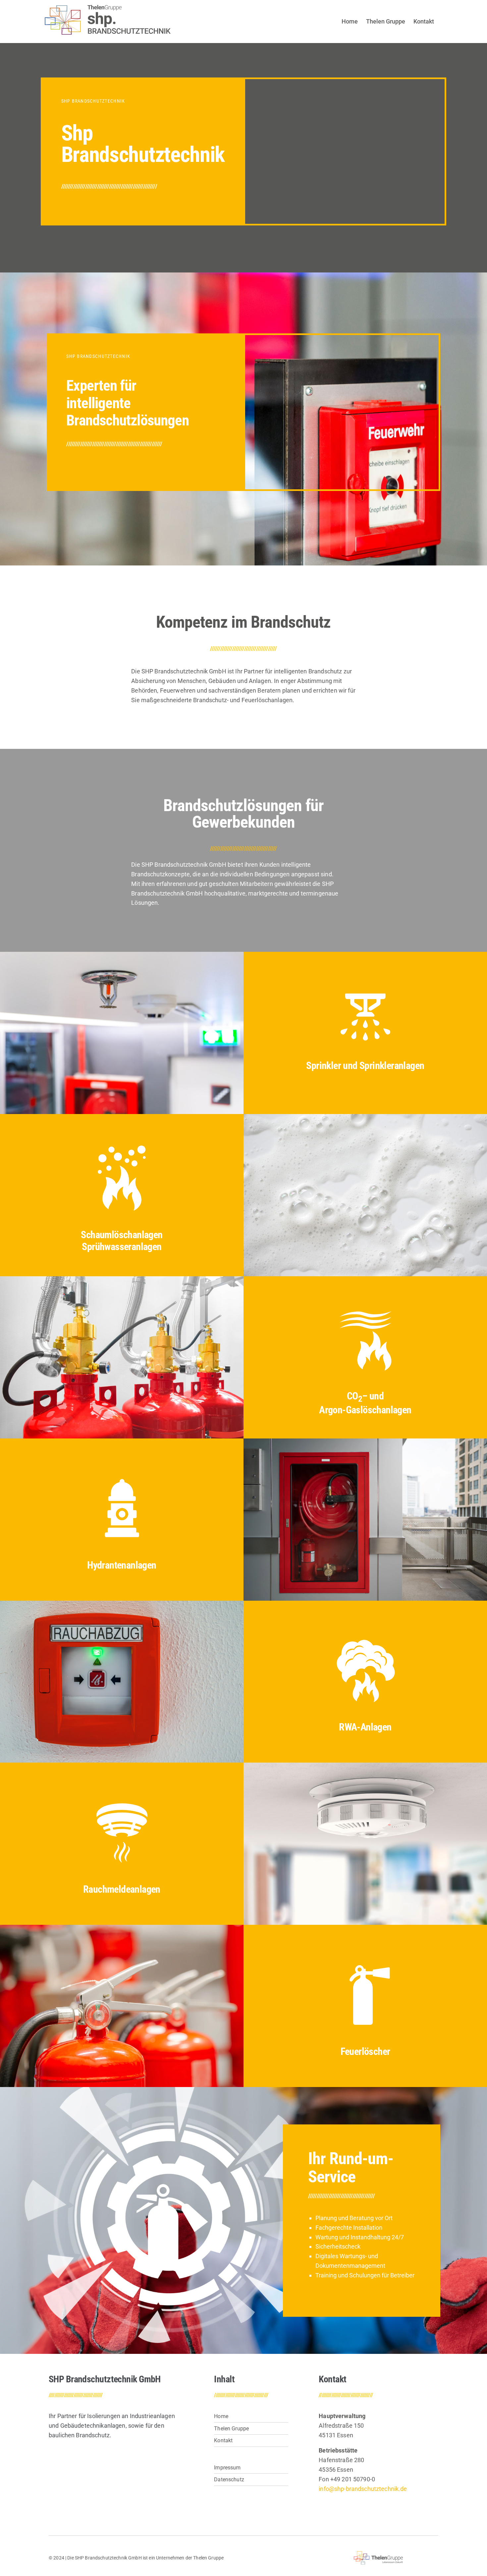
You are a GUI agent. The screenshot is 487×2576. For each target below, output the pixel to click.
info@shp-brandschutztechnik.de (363, 2489)
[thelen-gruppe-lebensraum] (379, 2554)
